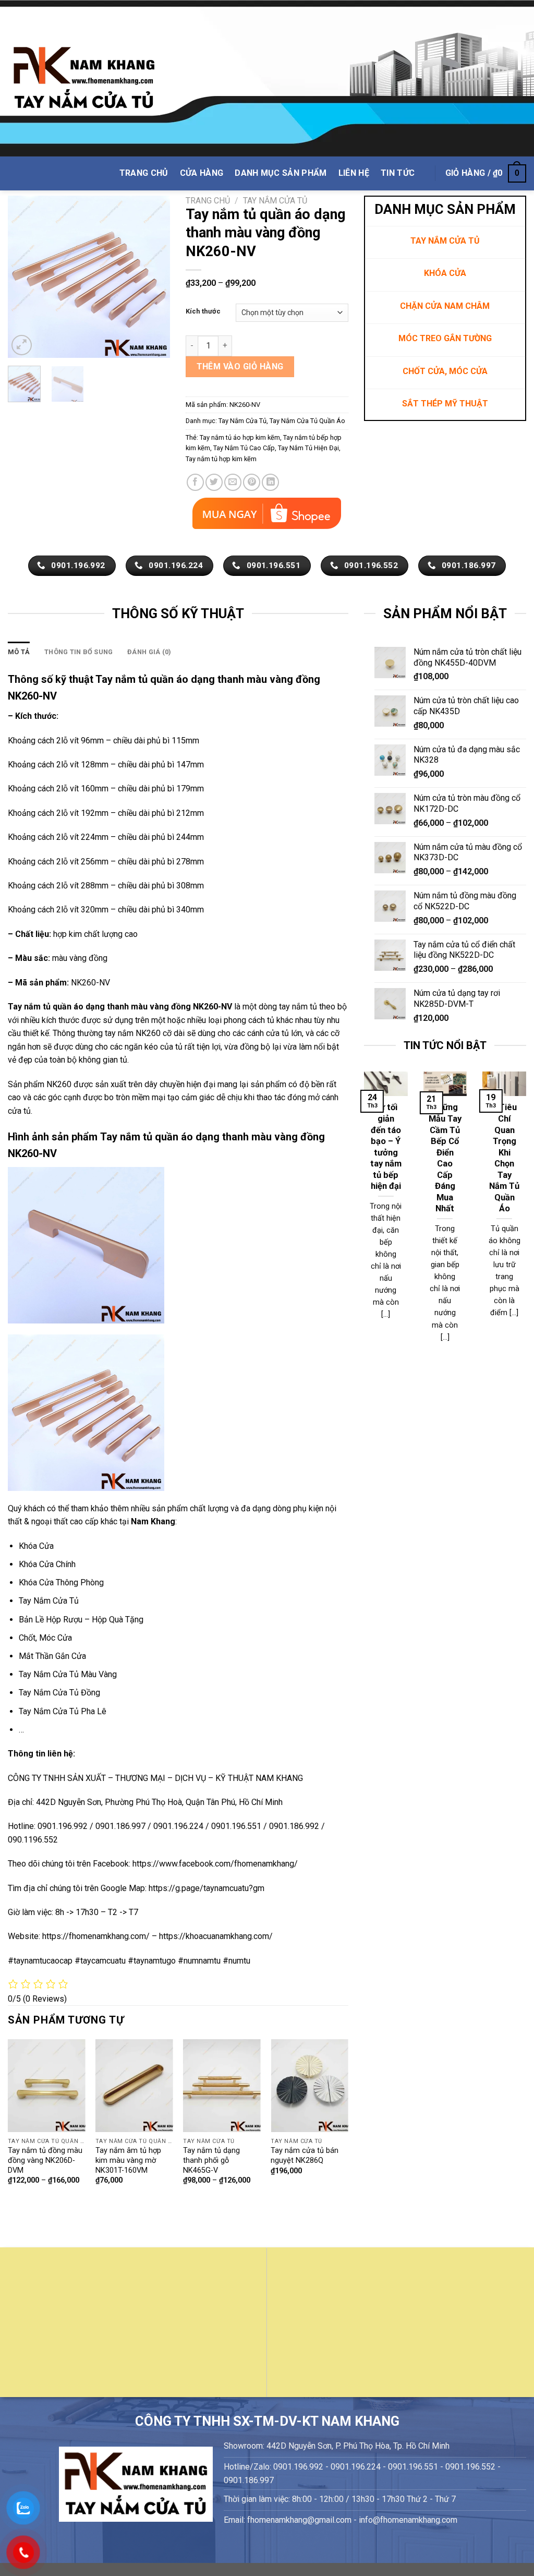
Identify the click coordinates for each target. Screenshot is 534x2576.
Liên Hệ (354, 173)
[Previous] (24, 276)
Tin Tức (398, 173)
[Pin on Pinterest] (252, 482)
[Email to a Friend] (233, 482)
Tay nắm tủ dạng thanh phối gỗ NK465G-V (211, 2160)
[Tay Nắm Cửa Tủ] (84, 79)
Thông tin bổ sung (78, 652)
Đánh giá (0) (149, 652)
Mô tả (19, 652)
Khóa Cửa (36, 1546)
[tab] (19, 652)
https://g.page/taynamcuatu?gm (207, 1888)
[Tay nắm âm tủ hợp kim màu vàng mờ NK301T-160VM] (134, 2086)
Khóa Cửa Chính (47, 1564)
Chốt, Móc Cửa (45, 1638)
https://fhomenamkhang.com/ (97, 1936)
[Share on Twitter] (214, 482)
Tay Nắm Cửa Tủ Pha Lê (63, 1711)
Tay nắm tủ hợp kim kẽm (221, 459)
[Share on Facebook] (195, 482)
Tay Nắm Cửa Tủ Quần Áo (307, 421)
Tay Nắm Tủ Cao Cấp (244, 448)
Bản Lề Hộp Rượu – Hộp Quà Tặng (81, 1620)
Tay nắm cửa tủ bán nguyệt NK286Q (305, 2156)
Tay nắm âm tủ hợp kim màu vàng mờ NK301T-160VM (128, 2160)
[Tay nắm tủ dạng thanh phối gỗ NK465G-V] (222, 2086)
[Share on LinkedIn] (270, 482)
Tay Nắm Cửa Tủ (275, 201)
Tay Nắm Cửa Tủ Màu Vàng (68, 1674)
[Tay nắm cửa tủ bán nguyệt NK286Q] (310, 2086)
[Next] (154, 276)
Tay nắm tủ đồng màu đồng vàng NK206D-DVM (45, 2160)
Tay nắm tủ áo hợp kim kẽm (240, 437)
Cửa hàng (202, 173)
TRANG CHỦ (144, 173)
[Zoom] (22, 345)
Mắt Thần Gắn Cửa (52, 1656)
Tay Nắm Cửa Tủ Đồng (59, 1693)
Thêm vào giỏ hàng (240, 366)
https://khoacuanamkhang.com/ (216, 1936)
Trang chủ (208, 201)
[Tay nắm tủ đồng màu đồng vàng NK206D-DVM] (47, 2086)
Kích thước (203, 311)
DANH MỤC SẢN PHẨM (281, 173)
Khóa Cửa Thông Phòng (61, 1582)
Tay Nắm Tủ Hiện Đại (308, 448)
